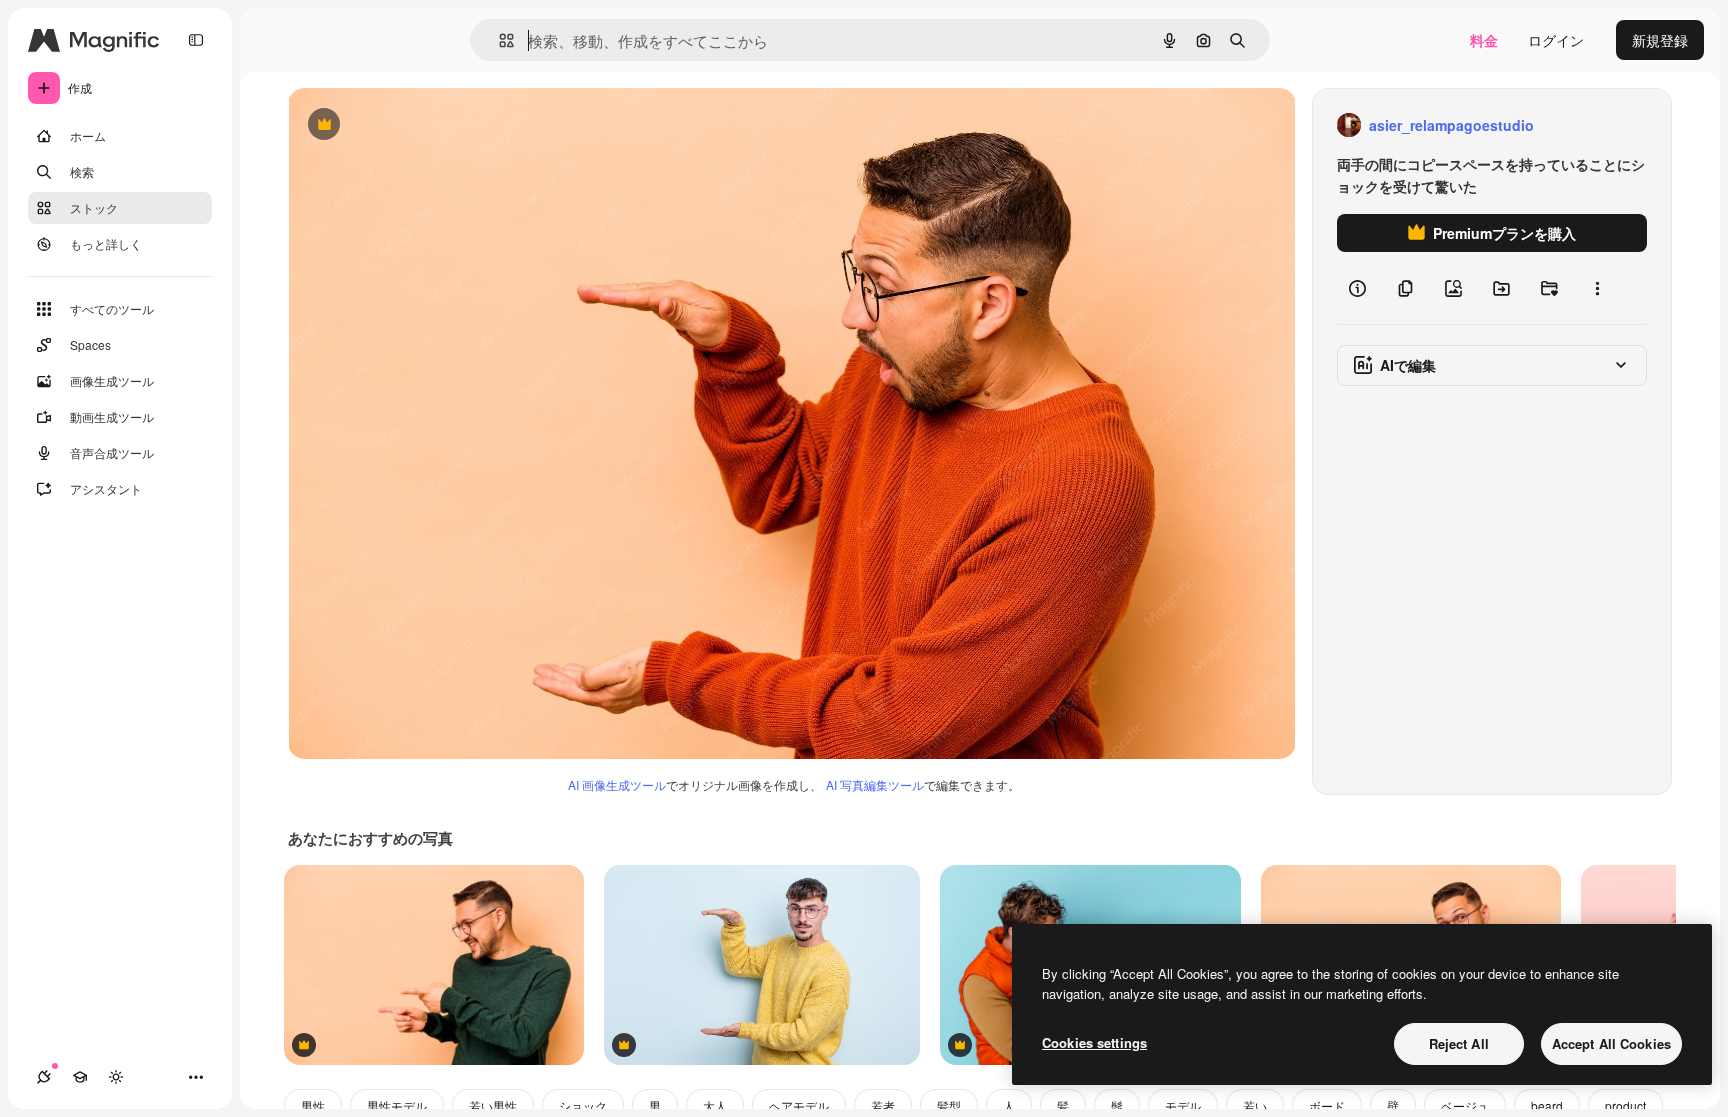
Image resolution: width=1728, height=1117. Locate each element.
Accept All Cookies (1611, 1043)
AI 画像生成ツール (617, 784)
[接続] (44, 1077)
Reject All (1459, 1043)
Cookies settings (1094, 1042)
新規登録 (1660, 40)
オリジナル (425, 125)
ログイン (1556, 40)
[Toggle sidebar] (196, 40)
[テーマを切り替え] (116, 1077)
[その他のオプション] (1597, 288)
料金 (1484, 40)
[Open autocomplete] (498, 40)
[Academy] (80, 1077)
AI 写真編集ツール (875, 784)
